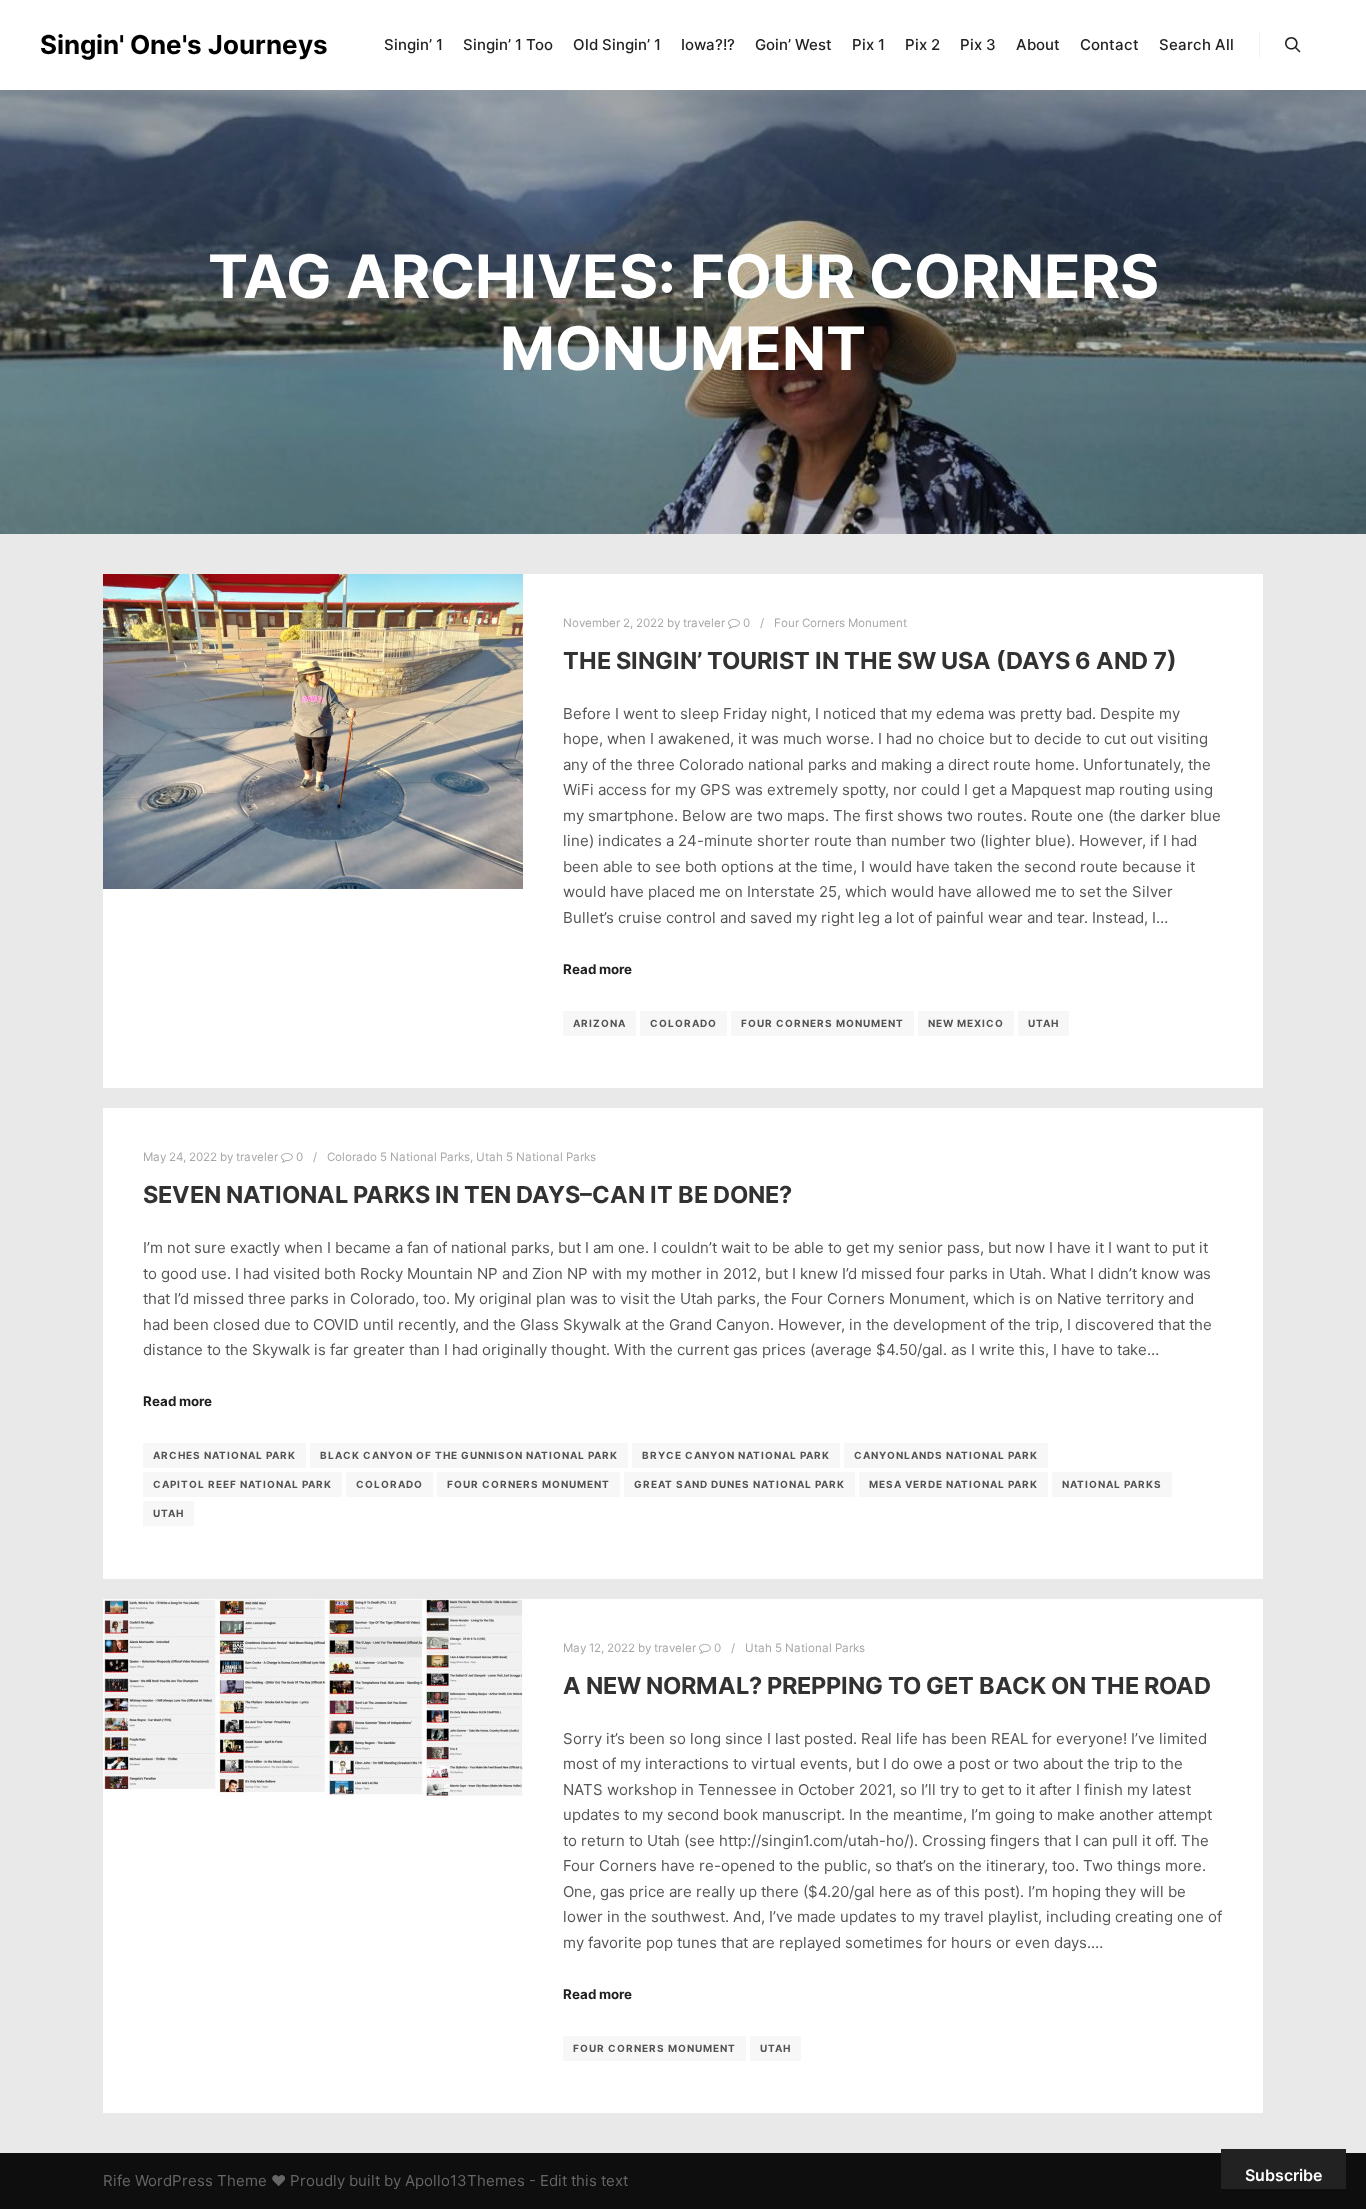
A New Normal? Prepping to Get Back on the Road (887, 1685)
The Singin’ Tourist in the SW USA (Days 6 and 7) (870, 660)
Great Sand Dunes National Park (739, 1484)
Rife (117, 2180)
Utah (1043, 1023)
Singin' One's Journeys (140, 44)
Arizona (599, 1023)
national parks (1112, 1484)
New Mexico (966, 1023)
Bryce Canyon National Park (736, 1455)
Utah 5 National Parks (536, 1157)
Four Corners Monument (840, 623)
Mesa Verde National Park (953, 1484)
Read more (597, 969)
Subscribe (1283, 2175)
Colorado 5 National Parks (398, 1157)
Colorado (683, 1023)
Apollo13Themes (465, 2180)
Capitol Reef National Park (242, 1484)
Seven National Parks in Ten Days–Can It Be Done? (467, 1194)
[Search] (1293, 45)
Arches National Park (224, 1455)
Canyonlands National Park (946, 1455)
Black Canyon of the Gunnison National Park (469, 1455)
